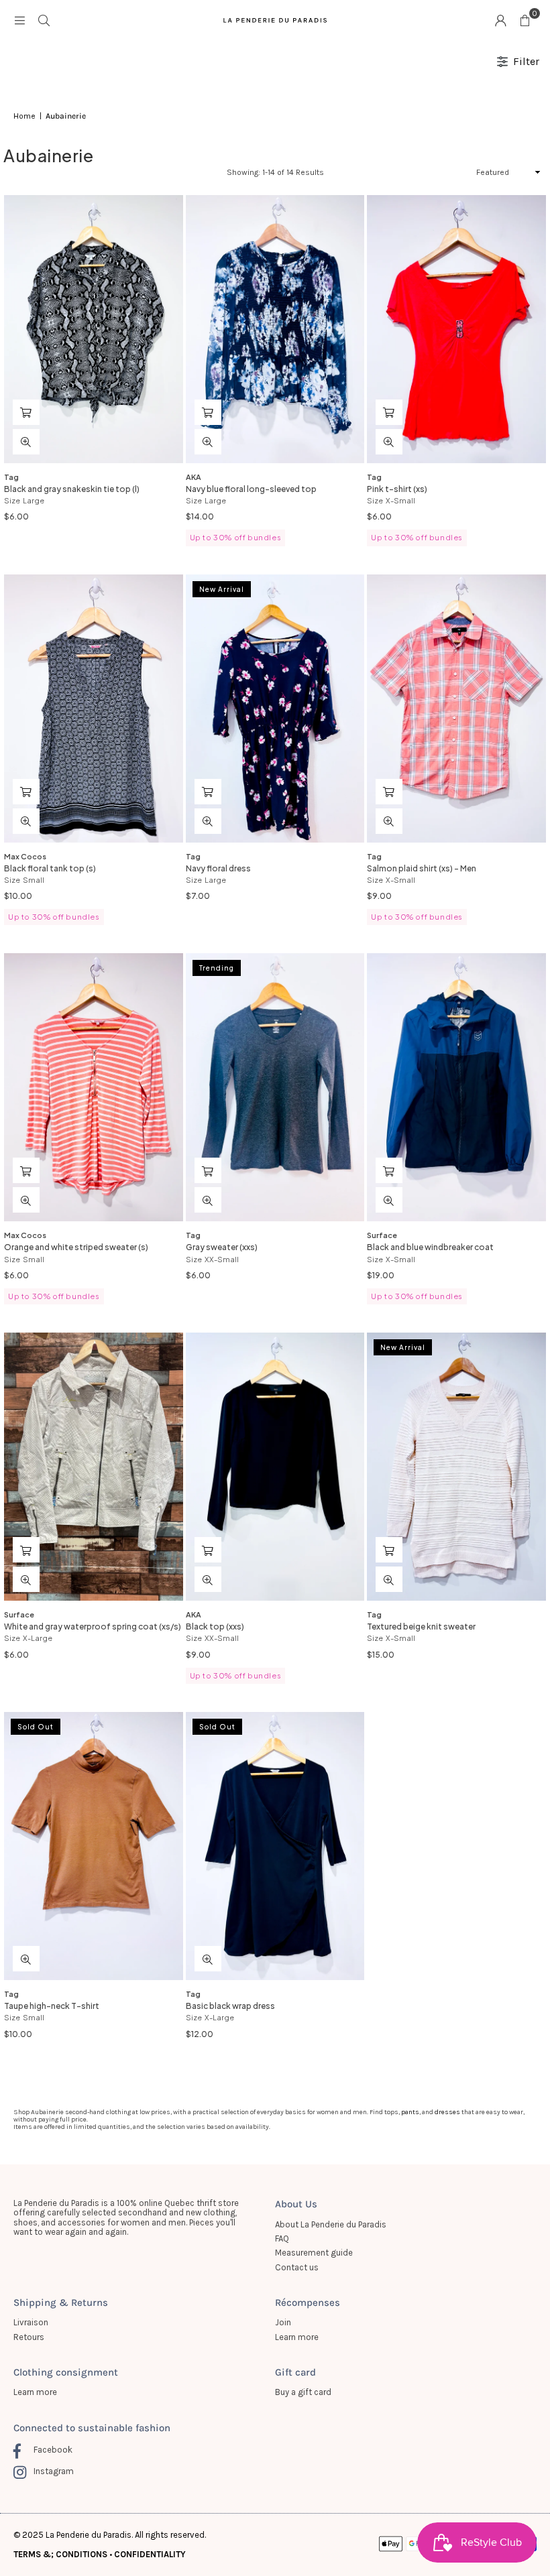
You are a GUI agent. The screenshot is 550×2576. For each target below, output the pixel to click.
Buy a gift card (303, 2392)
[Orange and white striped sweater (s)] (94, 1087)
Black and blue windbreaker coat (430, 1247)
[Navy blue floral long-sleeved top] (275, 329)
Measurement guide (314, 2253)
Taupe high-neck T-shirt (52, 2006)
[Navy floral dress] (275, 709)
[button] (525, 20)
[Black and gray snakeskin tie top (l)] (94, 329)
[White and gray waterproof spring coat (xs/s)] (94, 1467)
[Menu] (19, 20)
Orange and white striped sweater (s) (76, 1247)
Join (283, 2322)
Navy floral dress (218, 868)
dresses (447, 2112)
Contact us (297, 2267)
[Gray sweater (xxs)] (275, 1087)
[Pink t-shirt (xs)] (456, 329)
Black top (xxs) (215, 1627)
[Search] (44, 20)
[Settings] (500, 20)
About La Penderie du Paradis (331, 2224)
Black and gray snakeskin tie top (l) (72, 489)
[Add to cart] (26, 412)
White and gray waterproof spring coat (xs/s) (93, 1627)
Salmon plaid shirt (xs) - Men (422, 868)
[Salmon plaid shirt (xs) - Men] (456, 709)
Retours (29, 2337)
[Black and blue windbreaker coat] (456, 1087)
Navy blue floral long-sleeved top (251, 489)
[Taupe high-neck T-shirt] (94, 1846)
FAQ (282, 2238)
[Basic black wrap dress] (275, 1846)
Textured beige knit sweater (421, 1627)
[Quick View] (26, 442)
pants (410, 2112)
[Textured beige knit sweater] (456, 1467)
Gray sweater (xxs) (222, 1247)
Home (24, 116)
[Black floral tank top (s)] (94, 709)
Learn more (297, 2337)
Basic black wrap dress (230, 2006)
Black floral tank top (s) (50, 868)
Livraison (31, 2322)
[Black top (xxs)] (275, 1467)
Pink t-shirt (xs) (397, 489)
